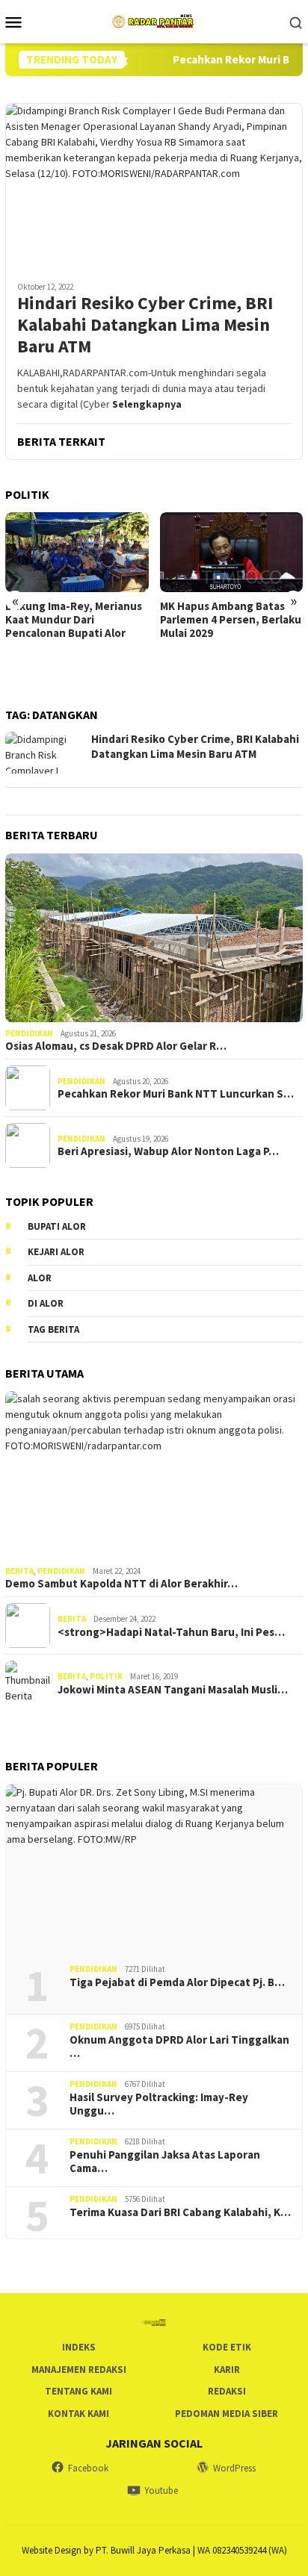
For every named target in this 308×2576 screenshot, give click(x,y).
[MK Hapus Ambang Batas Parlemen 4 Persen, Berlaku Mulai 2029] (232, 552)
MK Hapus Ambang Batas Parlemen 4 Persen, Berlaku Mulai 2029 (231, 620)
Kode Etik (227, 2347)
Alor (40, 1278)
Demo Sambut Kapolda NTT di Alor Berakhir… (121, 1584)
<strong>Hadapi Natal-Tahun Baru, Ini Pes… (171, 1632)
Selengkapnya (147, 404)
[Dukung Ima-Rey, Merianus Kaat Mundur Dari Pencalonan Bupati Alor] (77, 552)
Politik (106, 1676)
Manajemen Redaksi (79, 2370)
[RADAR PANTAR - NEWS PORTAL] (154, 20)
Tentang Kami (78, 2391)
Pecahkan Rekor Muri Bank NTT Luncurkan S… (176, 1094)
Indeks (79, 2347)
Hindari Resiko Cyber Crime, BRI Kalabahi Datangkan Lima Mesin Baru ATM (145, 325)
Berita (19, 1571)
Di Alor (46, 1303)
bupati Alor (57, 1226)
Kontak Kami (78, 2414)
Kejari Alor (56, 1252)
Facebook (88, 2468)
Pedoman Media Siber (227, 2414)
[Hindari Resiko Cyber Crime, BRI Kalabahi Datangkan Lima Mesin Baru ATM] (154, 186)
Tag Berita (53, 1329)
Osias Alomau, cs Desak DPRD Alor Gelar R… (116, 1046)
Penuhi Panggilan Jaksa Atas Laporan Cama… (165, 2162)
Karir (227, 2370)
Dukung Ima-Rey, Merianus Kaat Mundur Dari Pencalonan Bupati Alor (74, 620)
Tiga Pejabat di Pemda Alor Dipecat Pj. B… (177, 1982)
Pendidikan (29, 1033)
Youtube (161, 2491)
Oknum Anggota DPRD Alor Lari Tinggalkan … (179, 2047)
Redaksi (227, 2391)
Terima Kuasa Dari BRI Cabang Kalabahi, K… (180, 2212)
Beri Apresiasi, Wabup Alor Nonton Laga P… (168, 1151)
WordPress (234, 2468)
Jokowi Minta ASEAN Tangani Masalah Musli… (173, 1690)
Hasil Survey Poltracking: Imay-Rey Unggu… (159, 2104)
